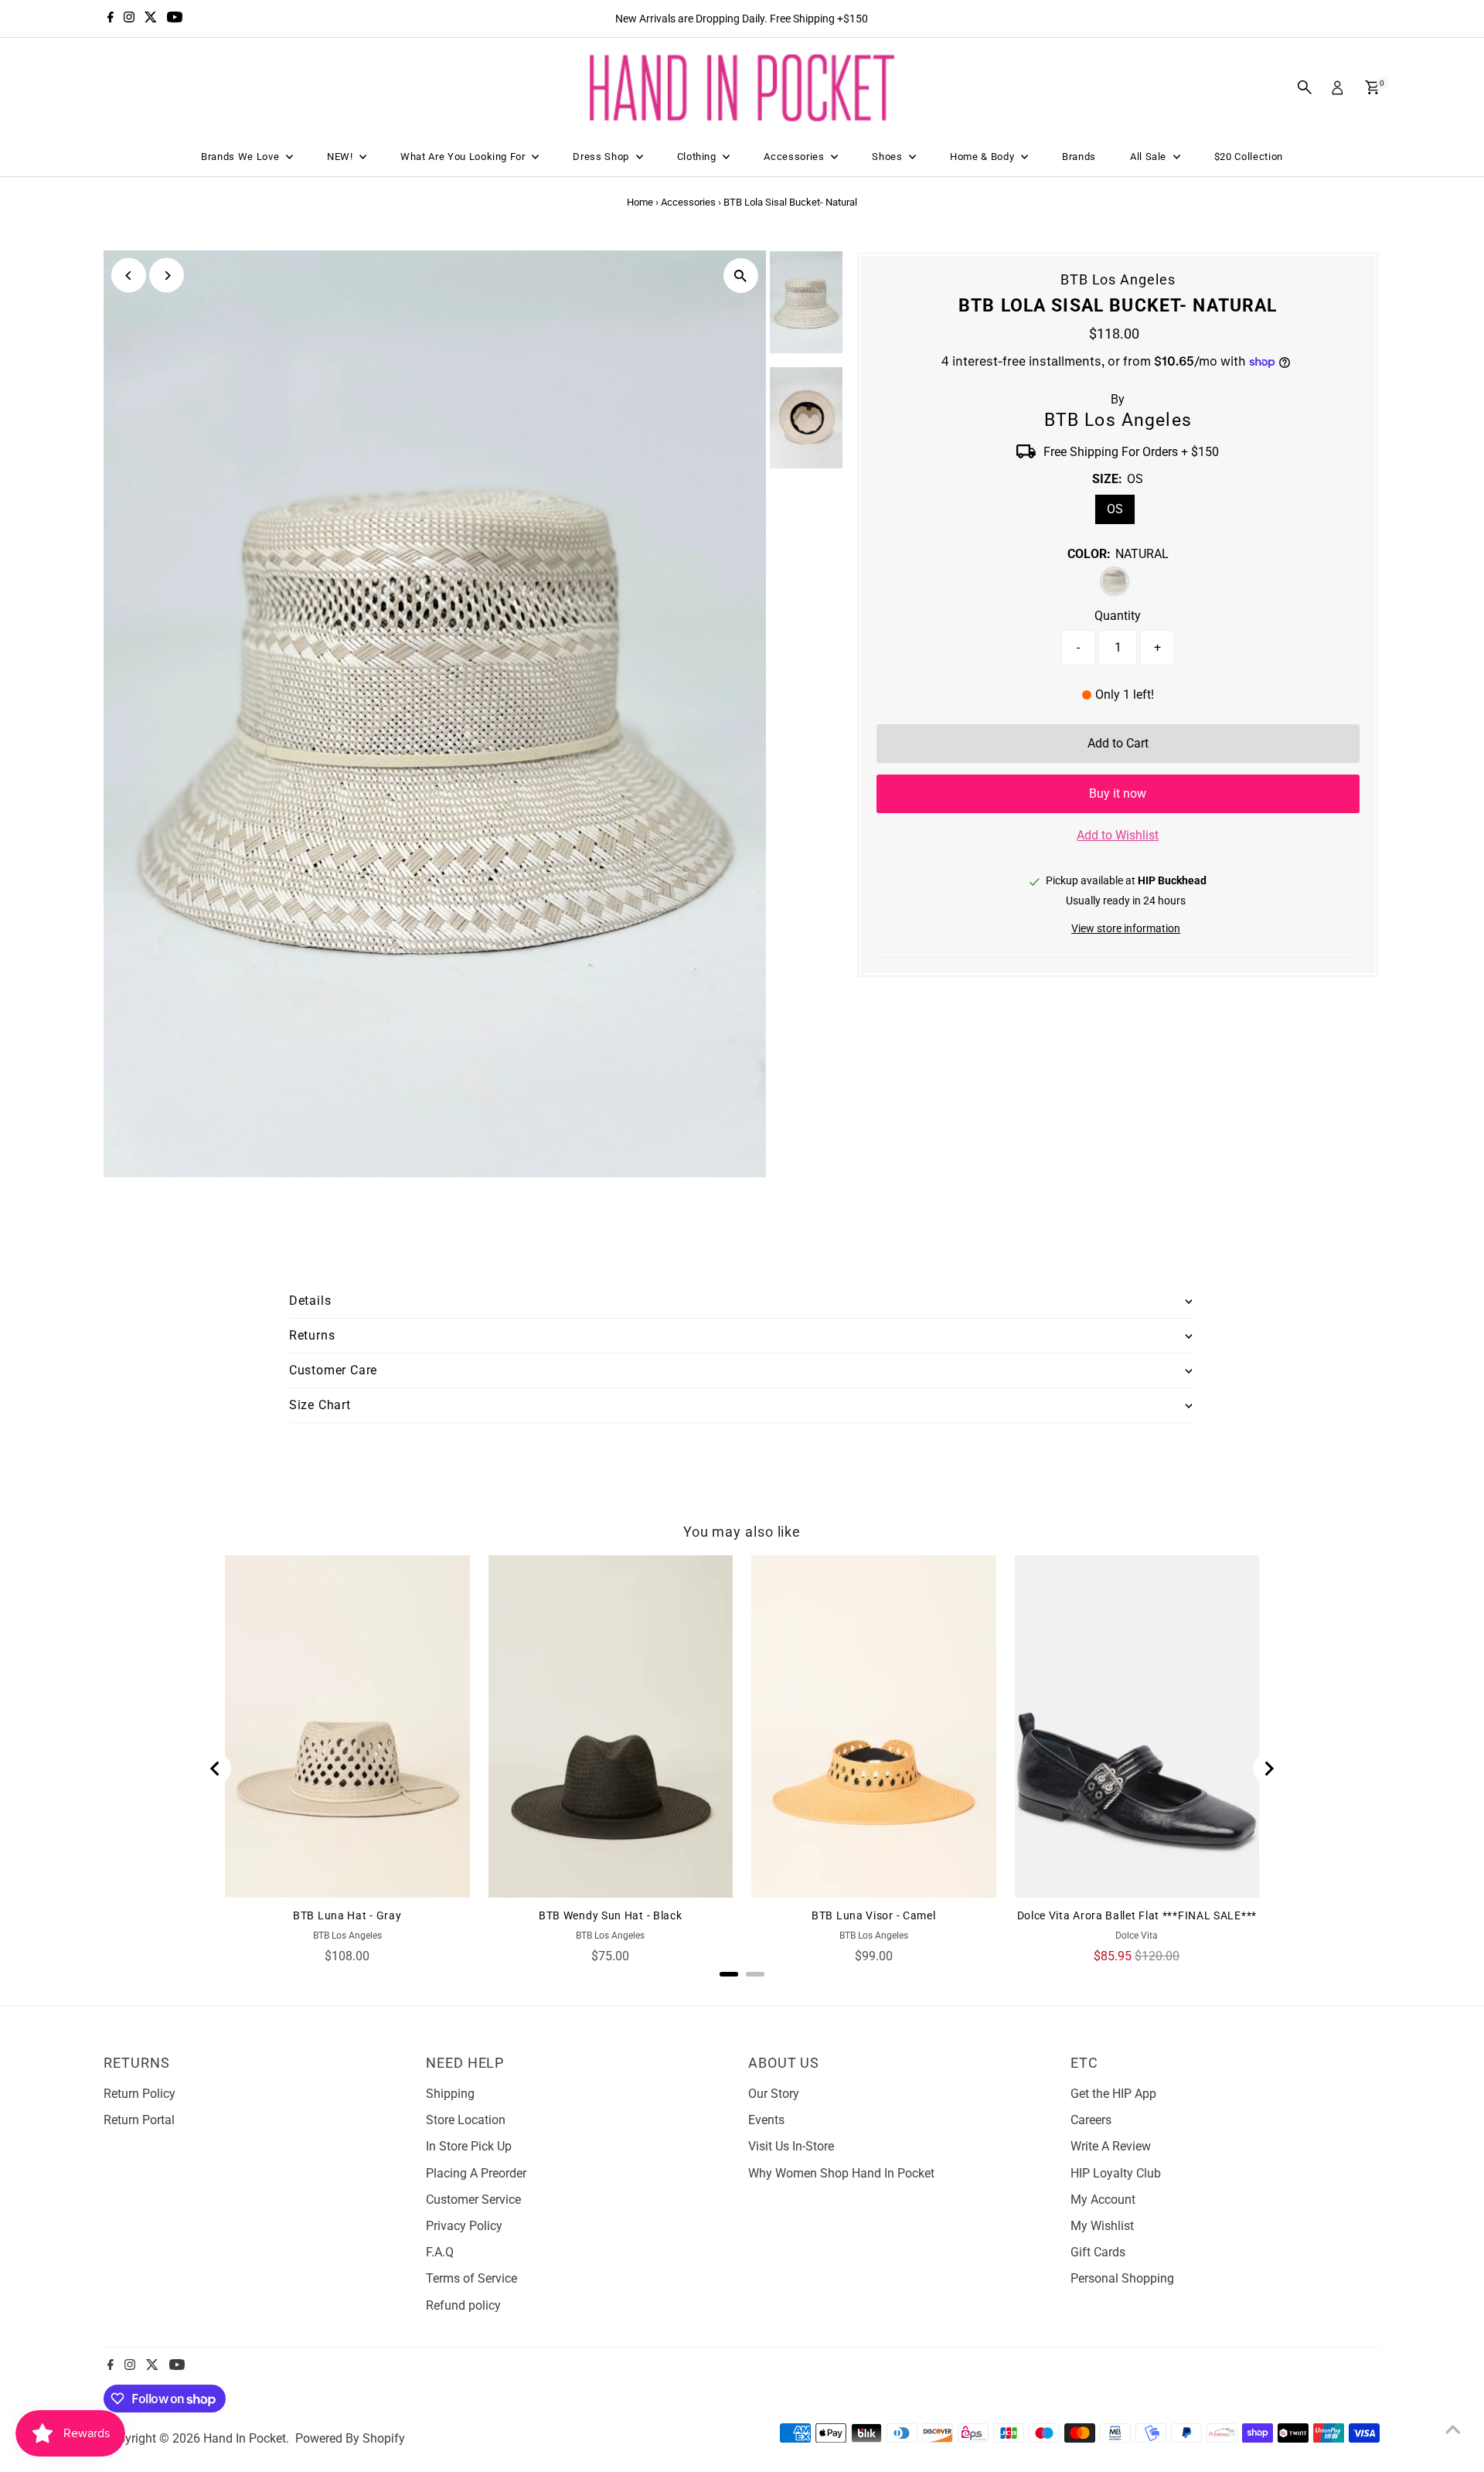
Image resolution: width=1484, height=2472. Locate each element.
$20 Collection (1249, 157)
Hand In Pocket (245, 2438)
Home (640, 202)
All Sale (1150, 157)
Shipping (450, 2094)
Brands (1079, 157)
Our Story (774, 2094)
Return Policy (140, 2094)
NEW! (341, 157)
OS (1115, 509)
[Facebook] (111, 19)
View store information (1126, 928)
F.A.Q (440, 2252)
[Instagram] (129, 19)
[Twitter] (151, 19)
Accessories (795, 157)
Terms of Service (471, 2278)
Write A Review (1111, 2146)
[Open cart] (1372, 87)
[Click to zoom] (741, 276)
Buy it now (1118, 793)
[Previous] (129, 276)
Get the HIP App (1113, 2094)
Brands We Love (242, 157)
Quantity (1118, 616)
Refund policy (463, 2305)
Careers (1091, 2120)
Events (766, 2120)
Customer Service (473, 2200)
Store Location (466, 2120)
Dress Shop (602, 157)
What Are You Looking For (464, 157)
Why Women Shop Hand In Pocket (841, 2173)
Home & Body (984, 157)
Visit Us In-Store (791, 2146)
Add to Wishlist (1118, 835)
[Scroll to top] (1453, 2429)
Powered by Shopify (350, 2438)
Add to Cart (1118, 743)
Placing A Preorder (476, 2173)
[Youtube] (175, 19)
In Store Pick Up (469, 2146)
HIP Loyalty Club (1116, 2173)
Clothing (698, 157)
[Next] (167, 276)
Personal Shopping (1122, 2278)
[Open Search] (1305, 87)
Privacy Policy (464, 2226)
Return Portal (139, 2120)
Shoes (888, 157)
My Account (1103, 2200)
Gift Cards (1098, 2252)
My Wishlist (1102, 2226)
